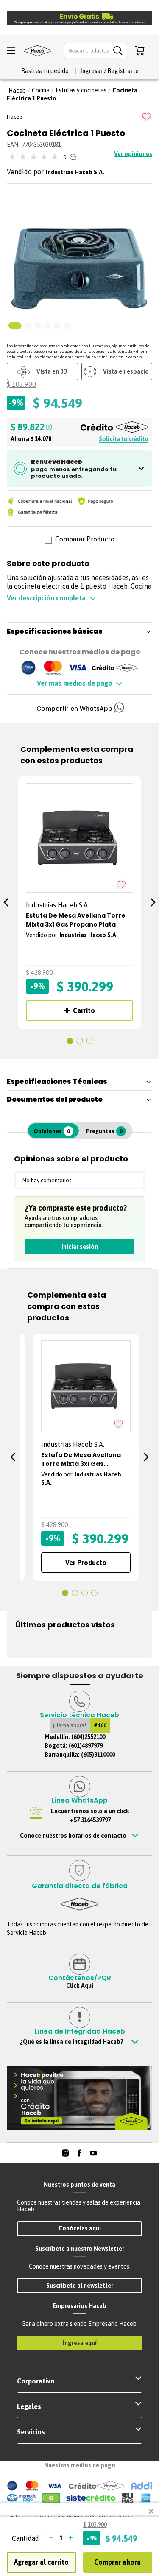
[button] (95, 51)
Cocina (41, 90)
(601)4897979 (86, 1746)
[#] (66, 2153)
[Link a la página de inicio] (17, 91)
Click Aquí (80, 1986)
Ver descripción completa (46, 598)
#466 (100, 1725)
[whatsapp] (119, 709)
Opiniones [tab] (52, 1131)
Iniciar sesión (80, 1247)
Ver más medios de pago (75, 683)
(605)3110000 (98, 1755)
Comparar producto (85, 540)
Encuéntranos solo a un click (90, 1815)
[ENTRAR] (109, 71)
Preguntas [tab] (104, 1131)
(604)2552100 (88, 1737)
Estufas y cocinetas (81, 90)
